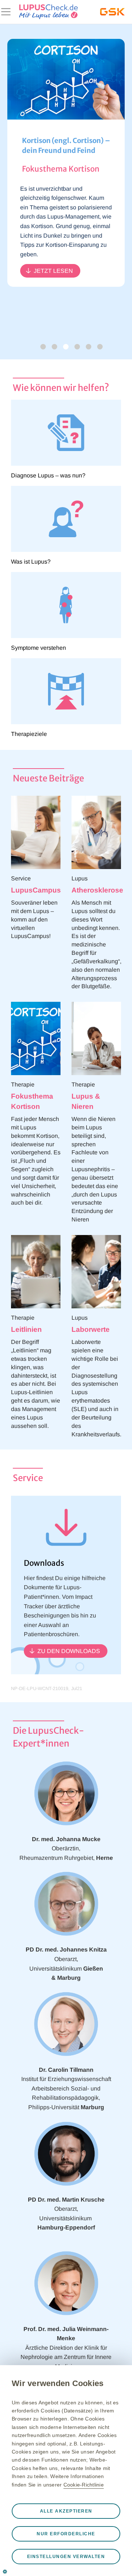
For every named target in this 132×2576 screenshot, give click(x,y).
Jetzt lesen (53, 271)
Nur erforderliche (66, 2534)
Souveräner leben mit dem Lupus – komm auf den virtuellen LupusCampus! (34, 919)
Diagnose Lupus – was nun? (48, 475)
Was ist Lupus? (31, 562)
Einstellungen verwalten (66, 2557)
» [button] (100, 347)
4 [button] (89, 347)
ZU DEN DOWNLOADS (69, 1651)
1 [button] (54, 347)
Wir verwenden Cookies (58, 2383)
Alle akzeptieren (66, 2511)
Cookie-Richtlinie (84, 2485)
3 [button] (77, 347)
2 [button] (66, 347)
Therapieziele (29, 734)
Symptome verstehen (38, 648)
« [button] (43, 347)
